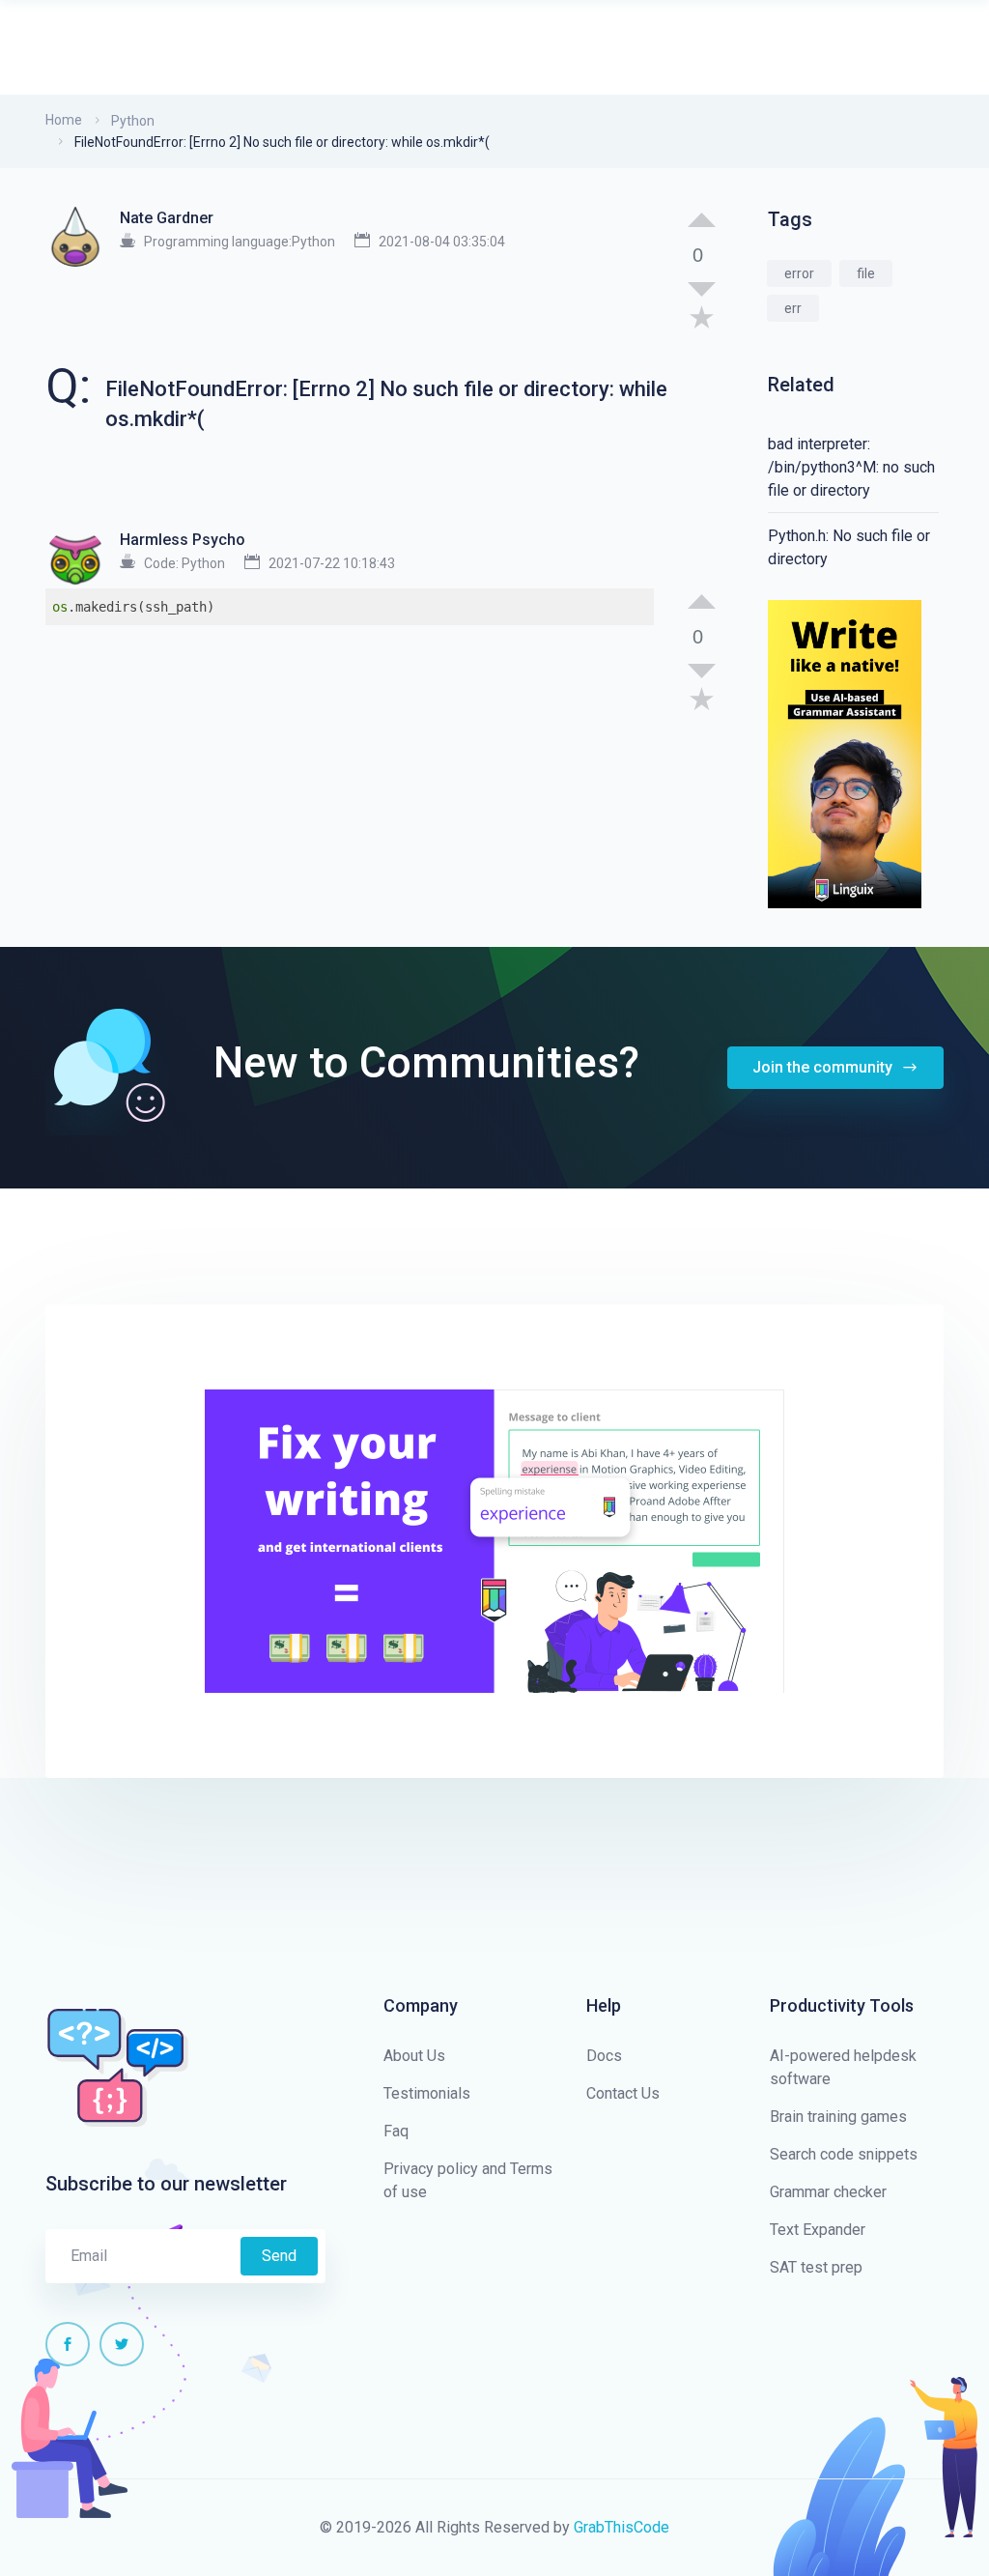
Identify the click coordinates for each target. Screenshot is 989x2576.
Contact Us (623, 2093)
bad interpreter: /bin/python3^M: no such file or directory (851, 467)
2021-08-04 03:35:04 (442, 242)
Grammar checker (828, 2192)
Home (64, 120)
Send (279, 2256)
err (793, 308)
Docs (604, 2056)
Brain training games (838, 2117)
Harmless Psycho (183, 540)
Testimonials (427, 2093)
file (866, 273)
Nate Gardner (167, 218)
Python (133, 121)
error (799, 273)
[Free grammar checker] (845, 753)
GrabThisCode (622, 2527)
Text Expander (818, 2230)
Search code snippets (844, 2154)
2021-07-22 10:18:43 (332, 563)
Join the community (824, 1067)
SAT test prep (816, 2267)
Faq (396, 2131)
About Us (414, 2056)
